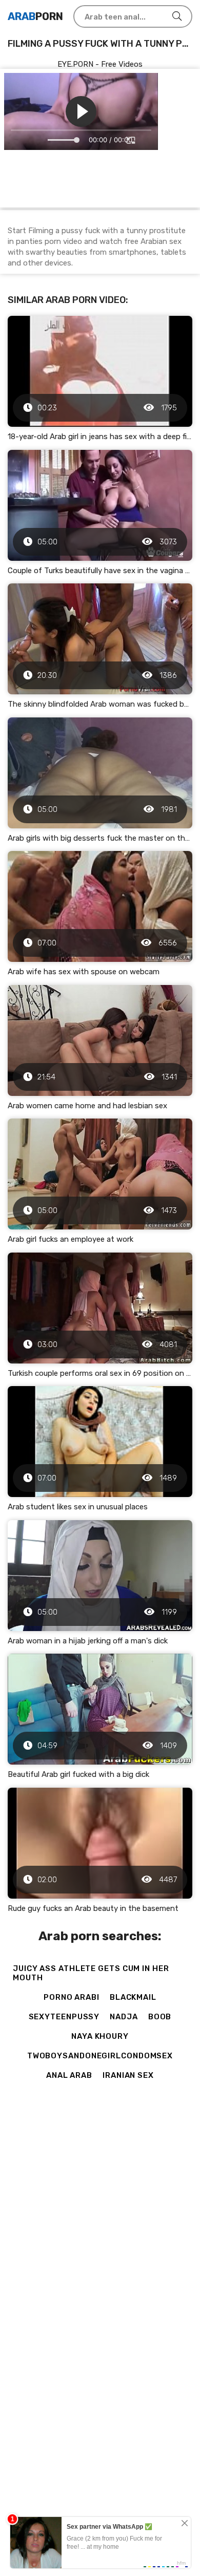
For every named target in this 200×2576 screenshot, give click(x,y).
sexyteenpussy (64, 2017)
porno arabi (72, 1997)
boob (160, 2017)
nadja (124, 2017)
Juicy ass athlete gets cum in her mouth (91, 1973)
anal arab (69, 2075)
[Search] (177, 16)
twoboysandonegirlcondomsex (100, 2056)
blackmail (133, 1997)
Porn (35, 16)
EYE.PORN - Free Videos (100, 64)
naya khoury (100, 2036)
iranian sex (128, 2075)
